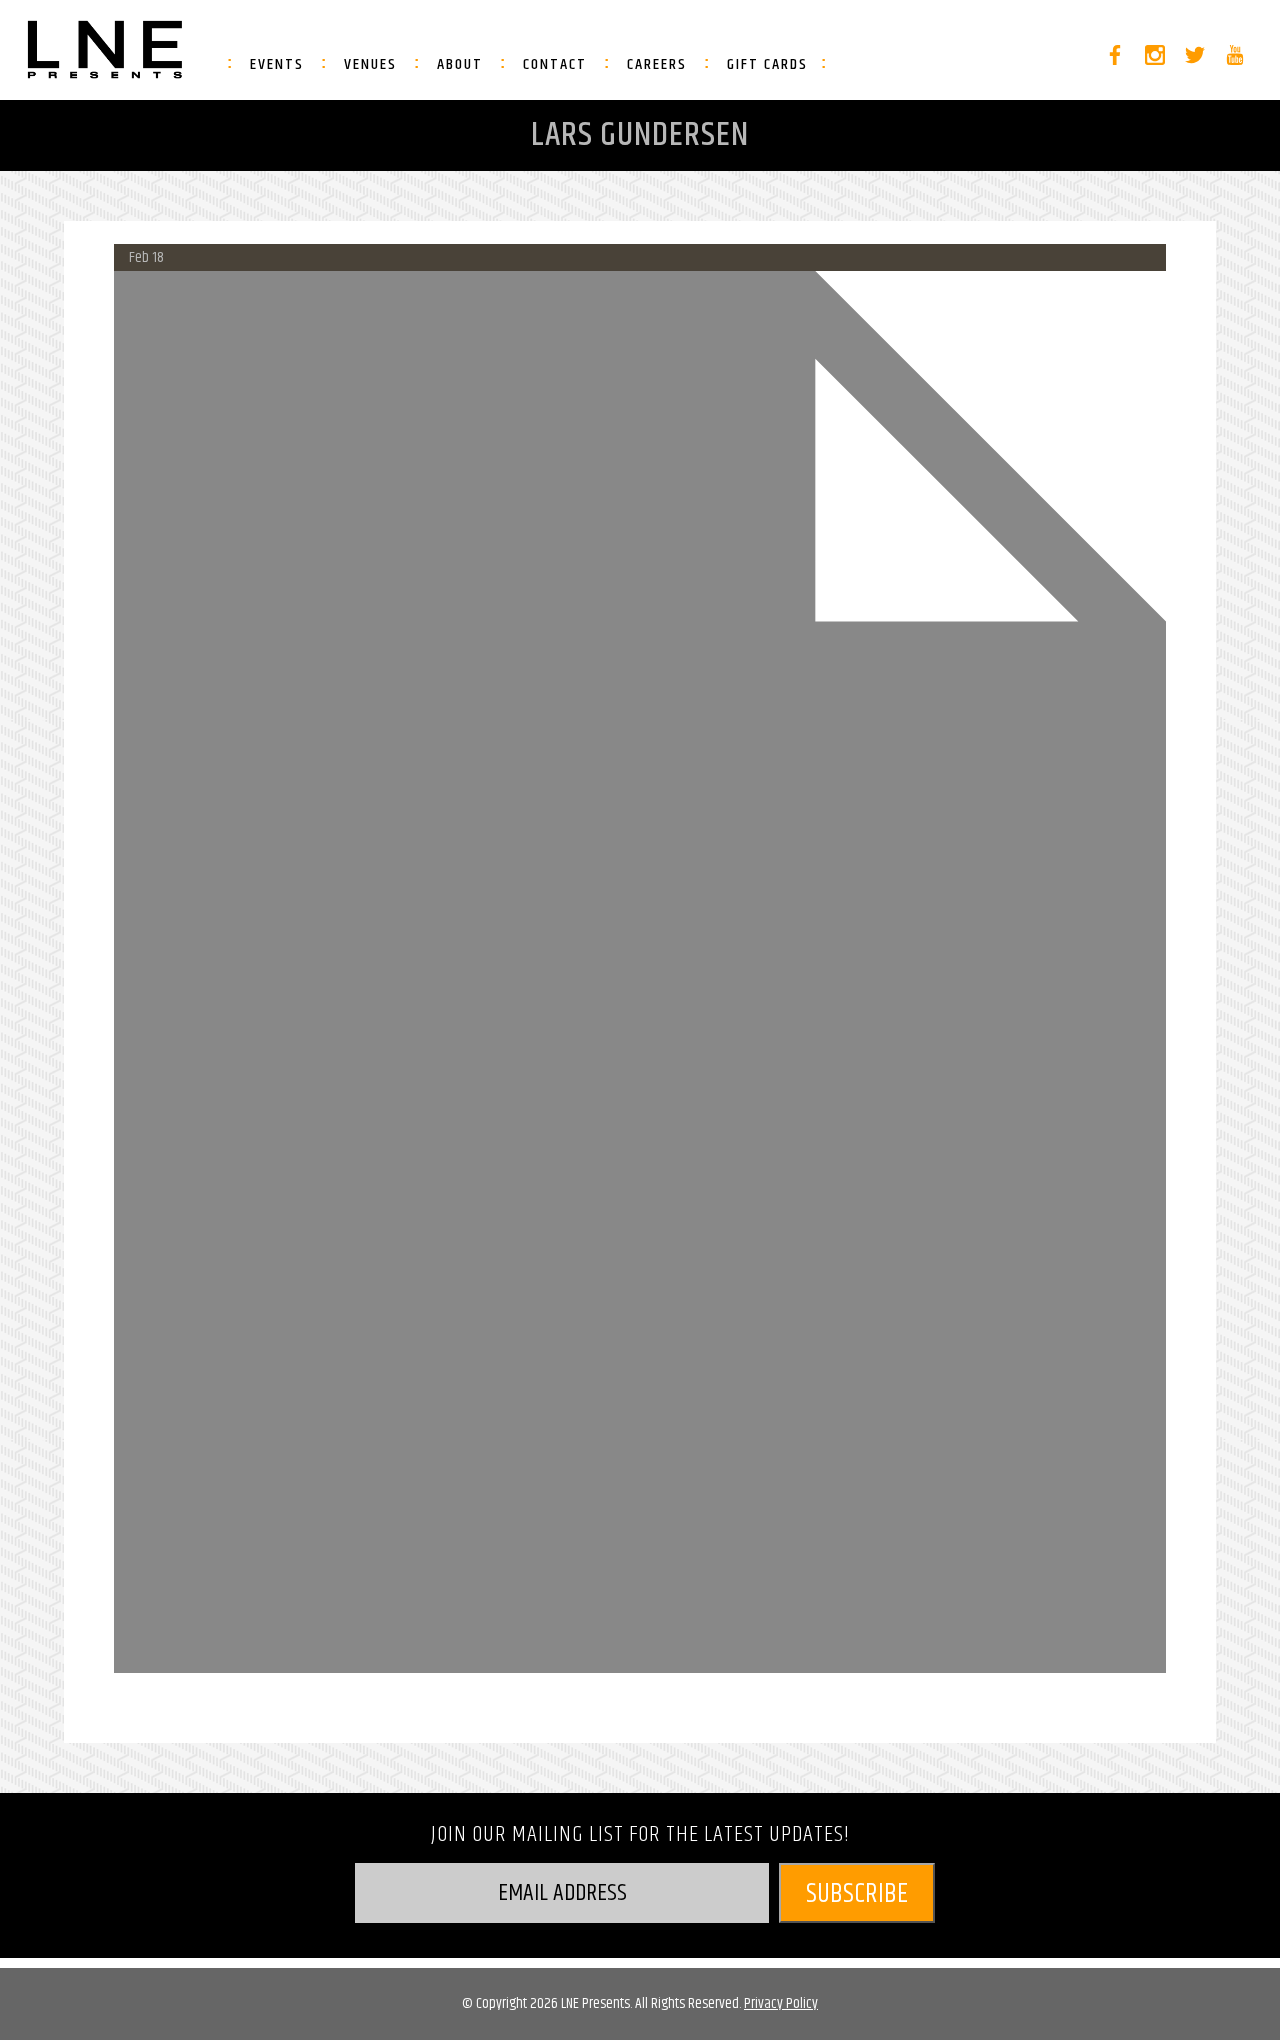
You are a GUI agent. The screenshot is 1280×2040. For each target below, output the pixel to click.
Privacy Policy (781, 2003)
